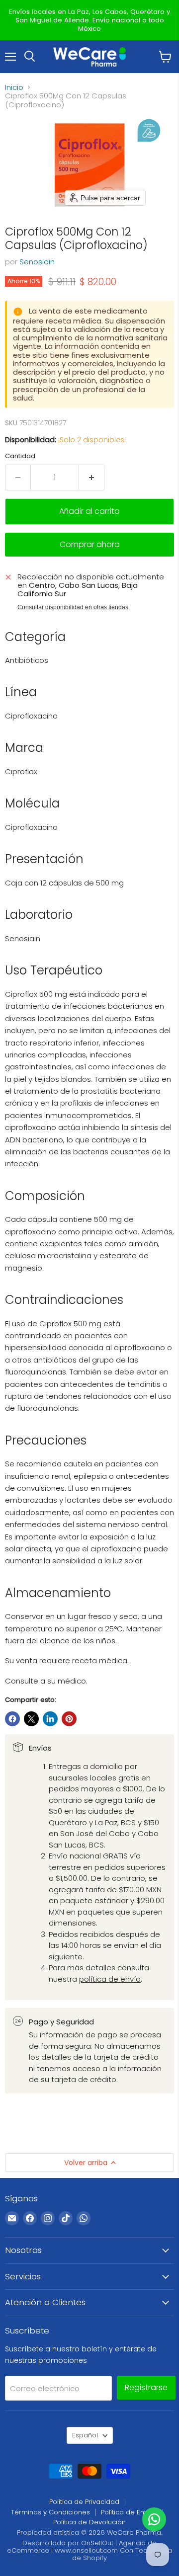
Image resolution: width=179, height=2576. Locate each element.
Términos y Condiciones (50, 2512)
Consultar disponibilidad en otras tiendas (73, 607)
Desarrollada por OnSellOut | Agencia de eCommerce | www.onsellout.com (82, 2547)
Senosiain (37, 262)
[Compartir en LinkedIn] (50, 1719)
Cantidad (20, 456)
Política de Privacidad (84, 2502)
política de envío (110, 1979)
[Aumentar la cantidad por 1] (92, 478)
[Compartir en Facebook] (12, 1719)
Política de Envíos (129, 2512)
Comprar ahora (90, 544)
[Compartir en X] (31, 1719)
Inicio (14, 87)
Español (85, 2435)
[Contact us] (154, 2519)
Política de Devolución (89, 2522)
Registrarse (146, 2387)
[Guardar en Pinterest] (69, 1719)
